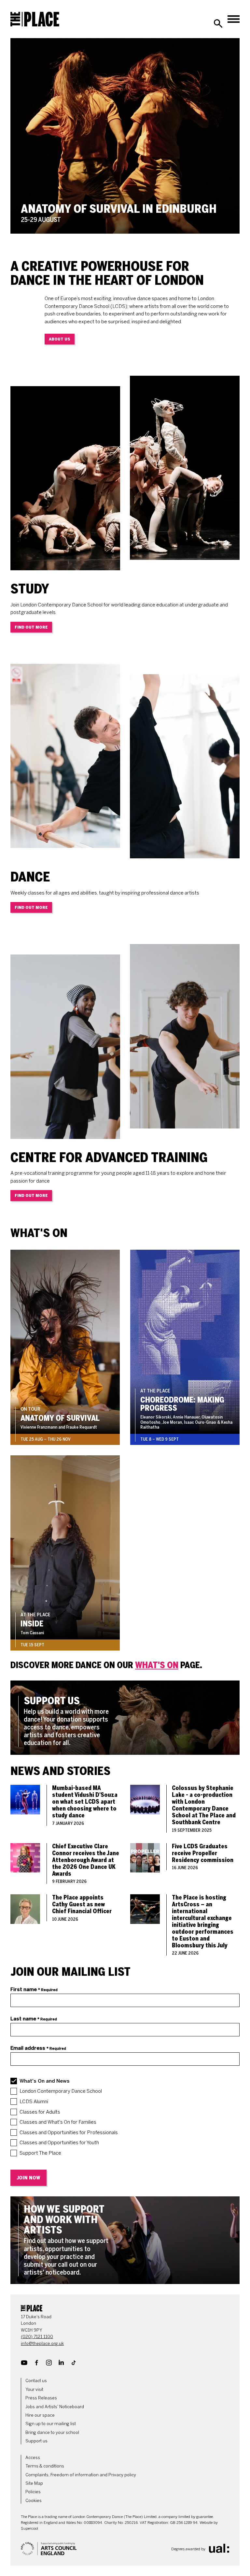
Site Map (34, 2483)
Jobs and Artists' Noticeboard (55, 2407)
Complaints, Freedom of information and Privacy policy (81, 2475)
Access (33, 2458)
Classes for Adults (40, 2112)
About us (60, 339)
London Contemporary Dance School (61, 2091)
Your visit (34, 2389)
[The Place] (35, 19)
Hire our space (40, 2415)
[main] (125, 1161)
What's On (157, 1665)
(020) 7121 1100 (37, 2337)
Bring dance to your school (52, 2432)
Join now (28, 2178)
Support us (36, 2441)
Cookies (34, 2501)
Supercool (29, 2528)
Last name (34, 2019)
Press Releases (41, 2398)
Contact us (36, 2381)
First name (34, 1989)
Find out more (31, 627)
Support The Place (40, 2153)
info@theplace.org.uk (42, 2343)
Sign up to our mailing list (51, 2424)
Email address (38, 2048)
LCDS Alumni (34, 2102)
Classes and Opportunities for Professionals (69, 2132)
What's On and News (45, 2081)
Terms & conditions (45, 2466)
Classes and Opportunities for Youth (59, 2143)
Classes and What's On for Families (58, 2122)
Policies (33, 2492)
